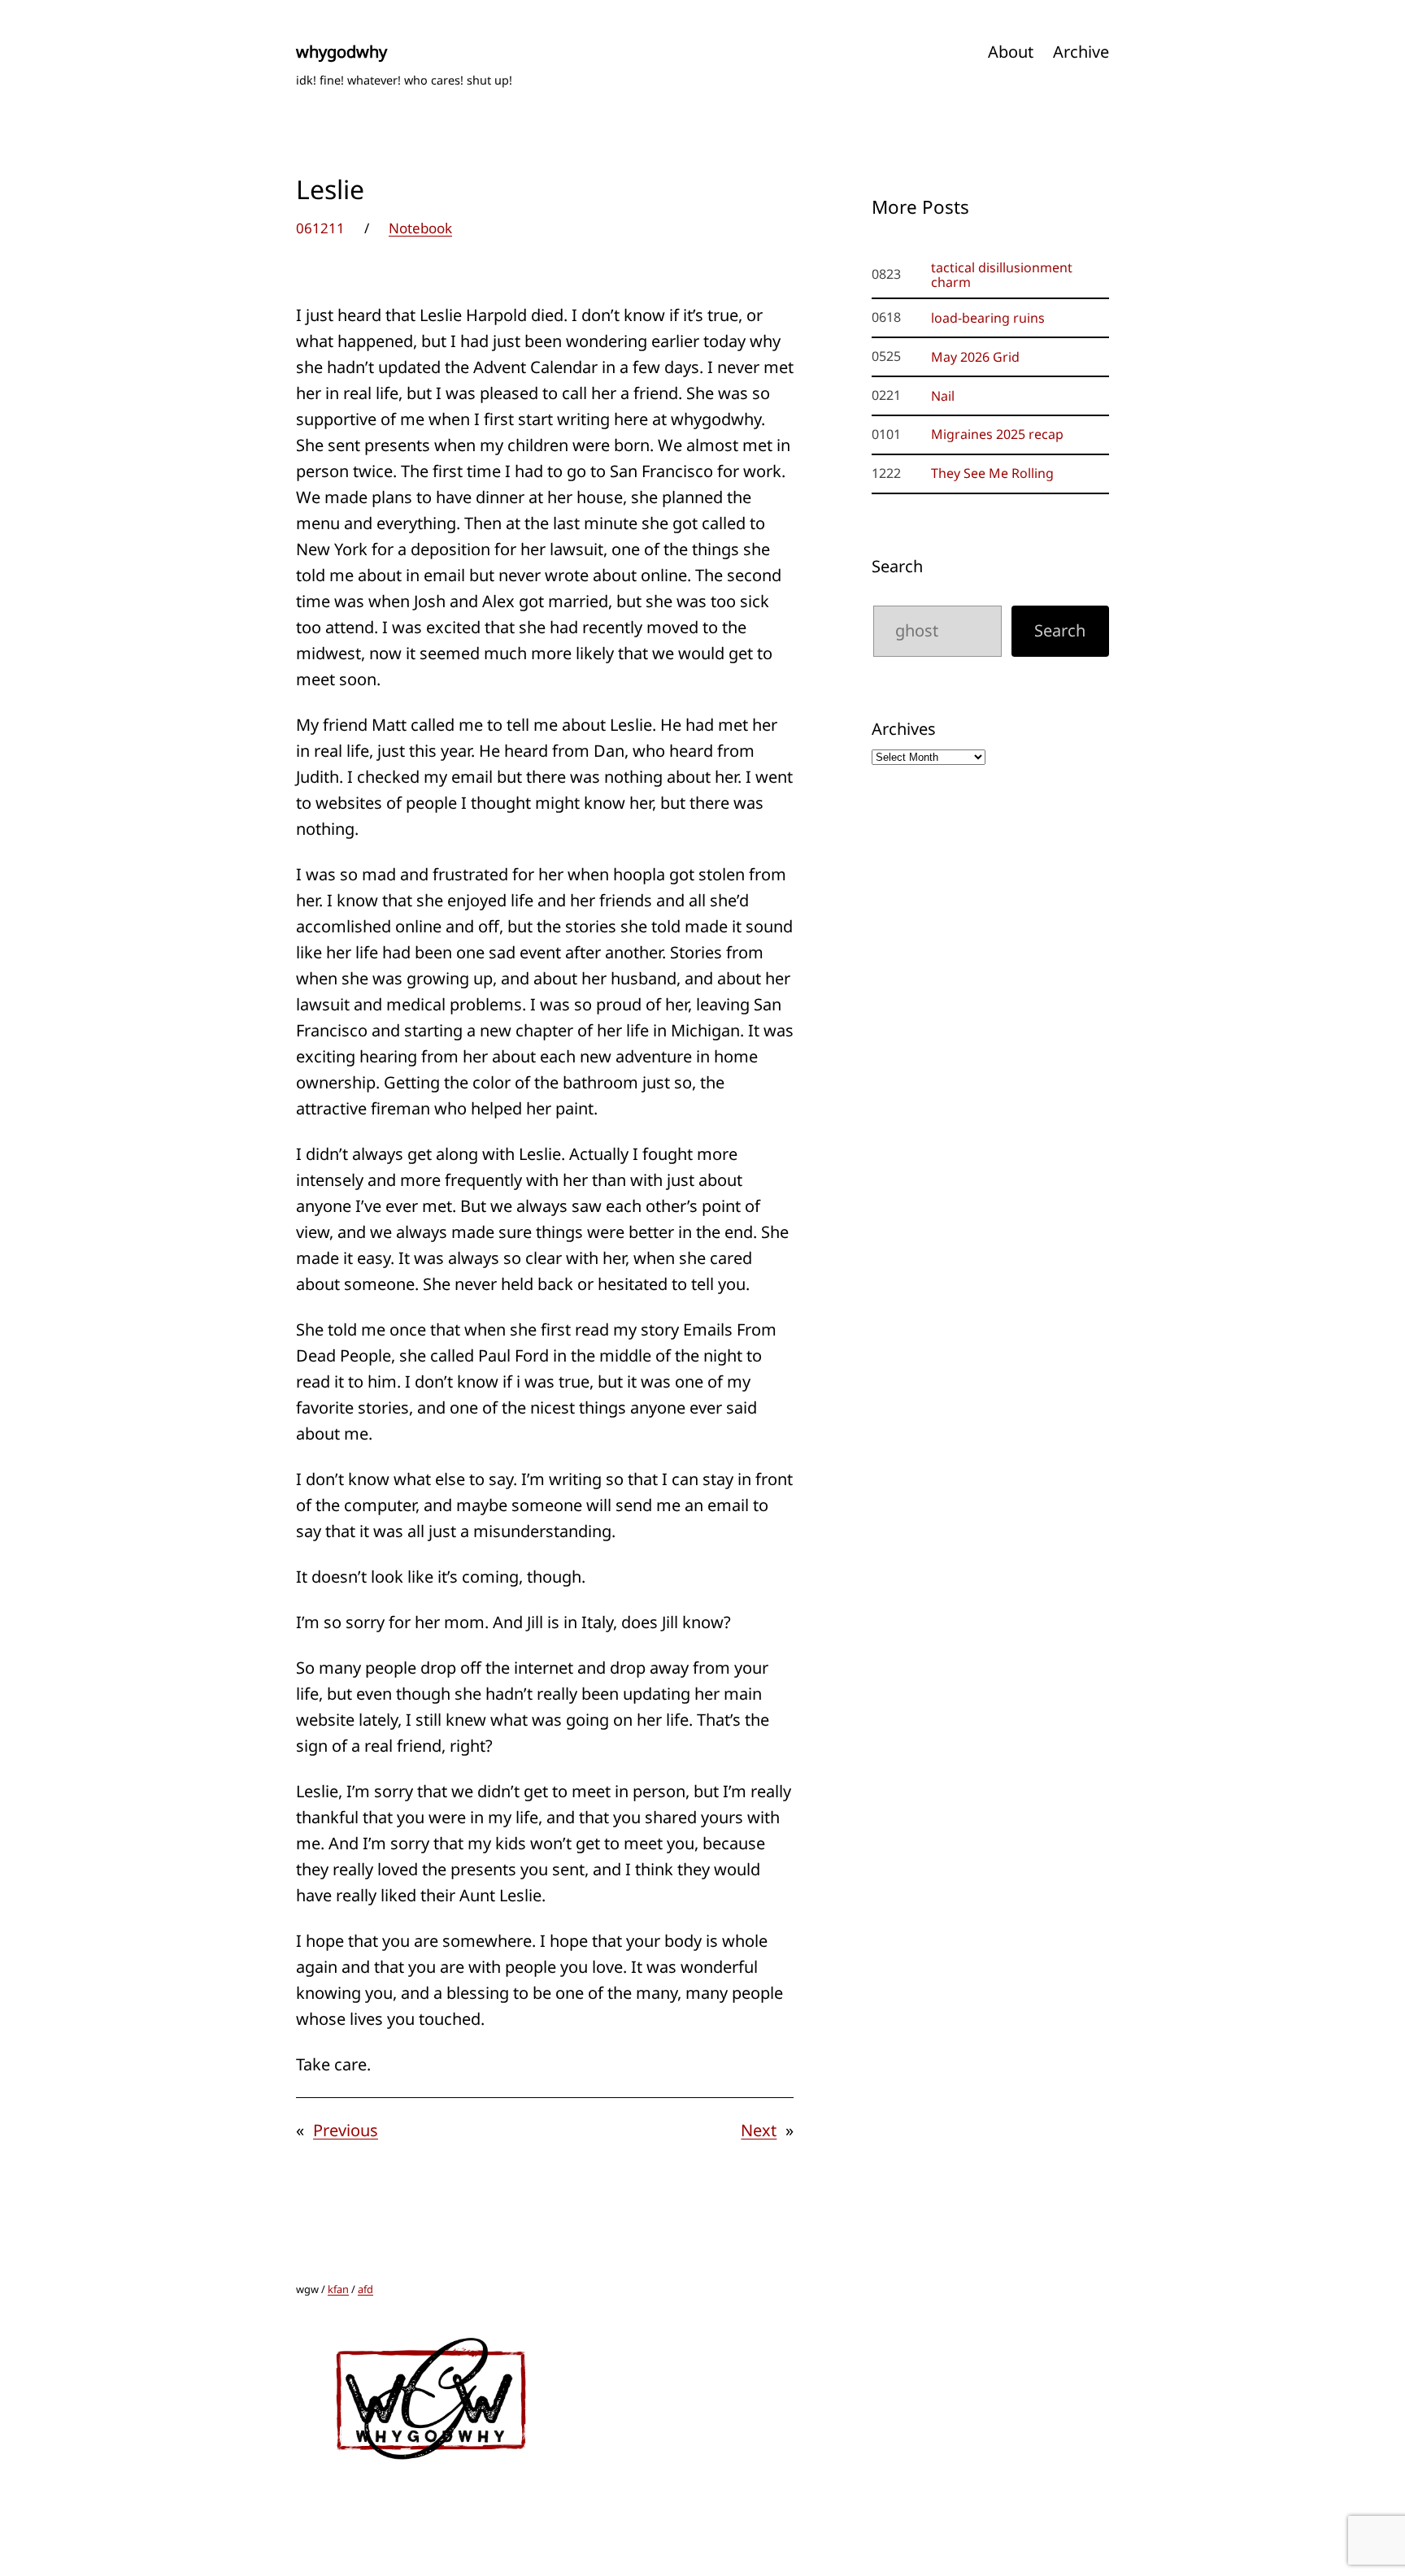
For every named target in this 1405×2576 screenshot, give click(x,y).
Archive (1081, 52)
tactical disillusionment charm (1002, 275)
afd (365, 2289)
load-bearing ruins (988, 318)
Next (759, 2130)
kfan (338, 2289)
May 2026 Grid (975, 357)
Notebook (420, 228)
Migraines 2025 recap (997, 434)
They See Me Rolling (992, 473)
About (1011, 52)
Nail (943, 396)
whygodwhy (341, 52)
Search (897, 566)
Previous (346, 2130)
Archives (904, 729)
